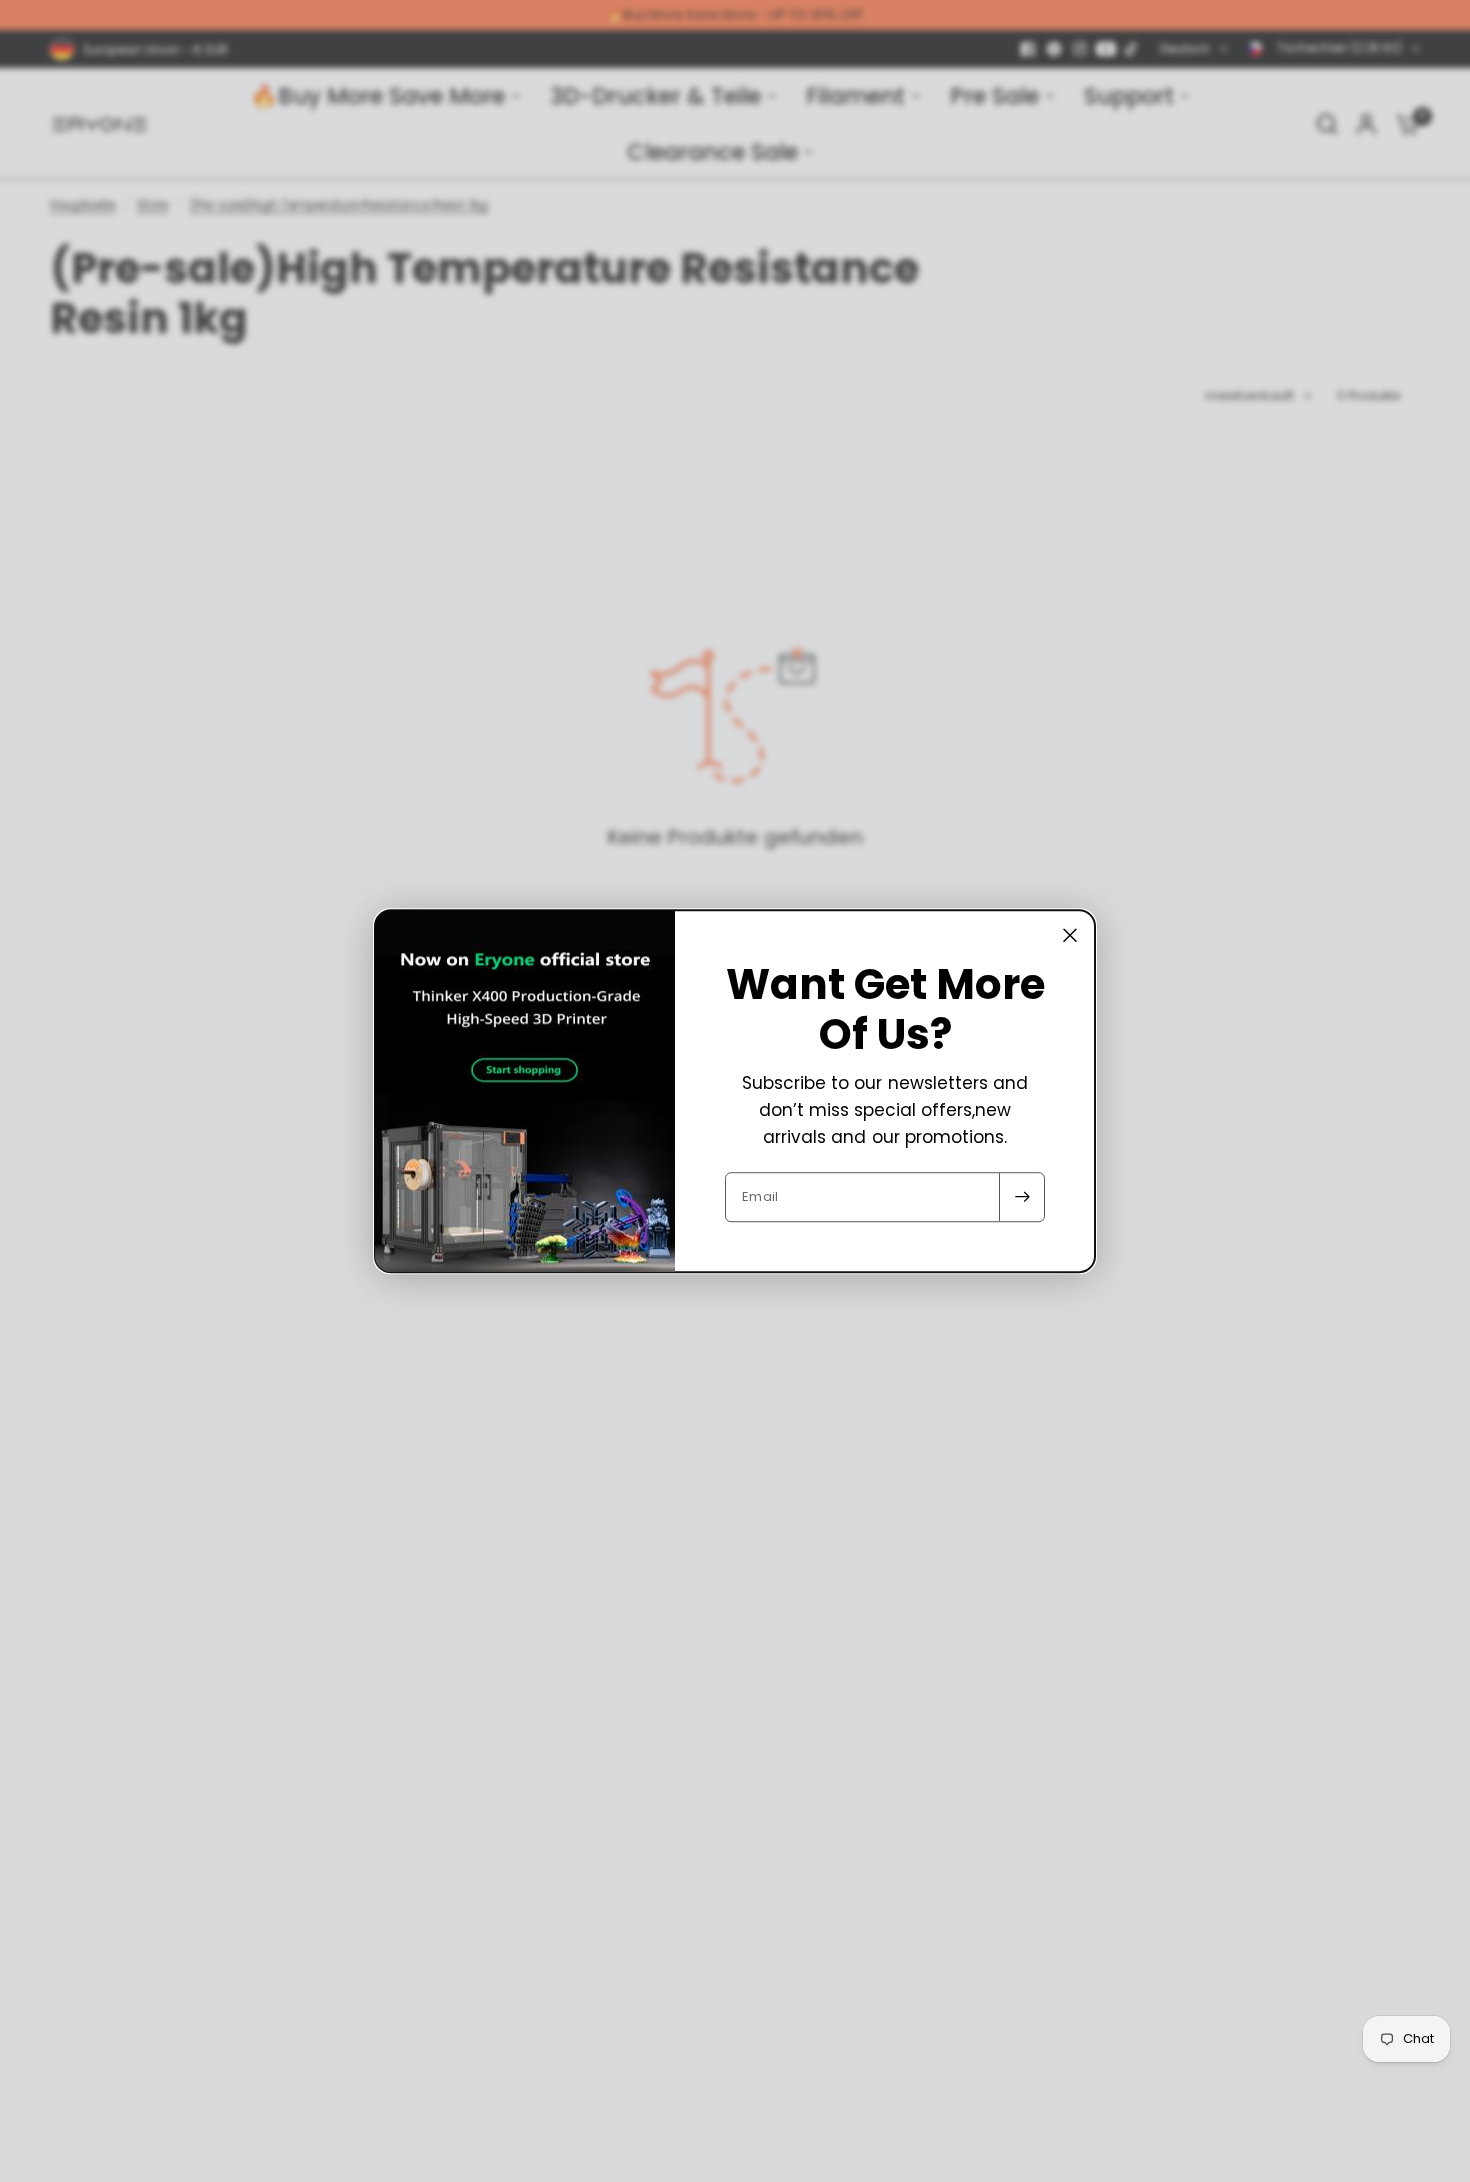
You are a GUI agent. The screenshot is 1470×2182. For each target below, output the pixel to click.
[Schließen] (1070, 935)
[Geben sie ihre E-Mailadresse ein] (1022, 1197)
